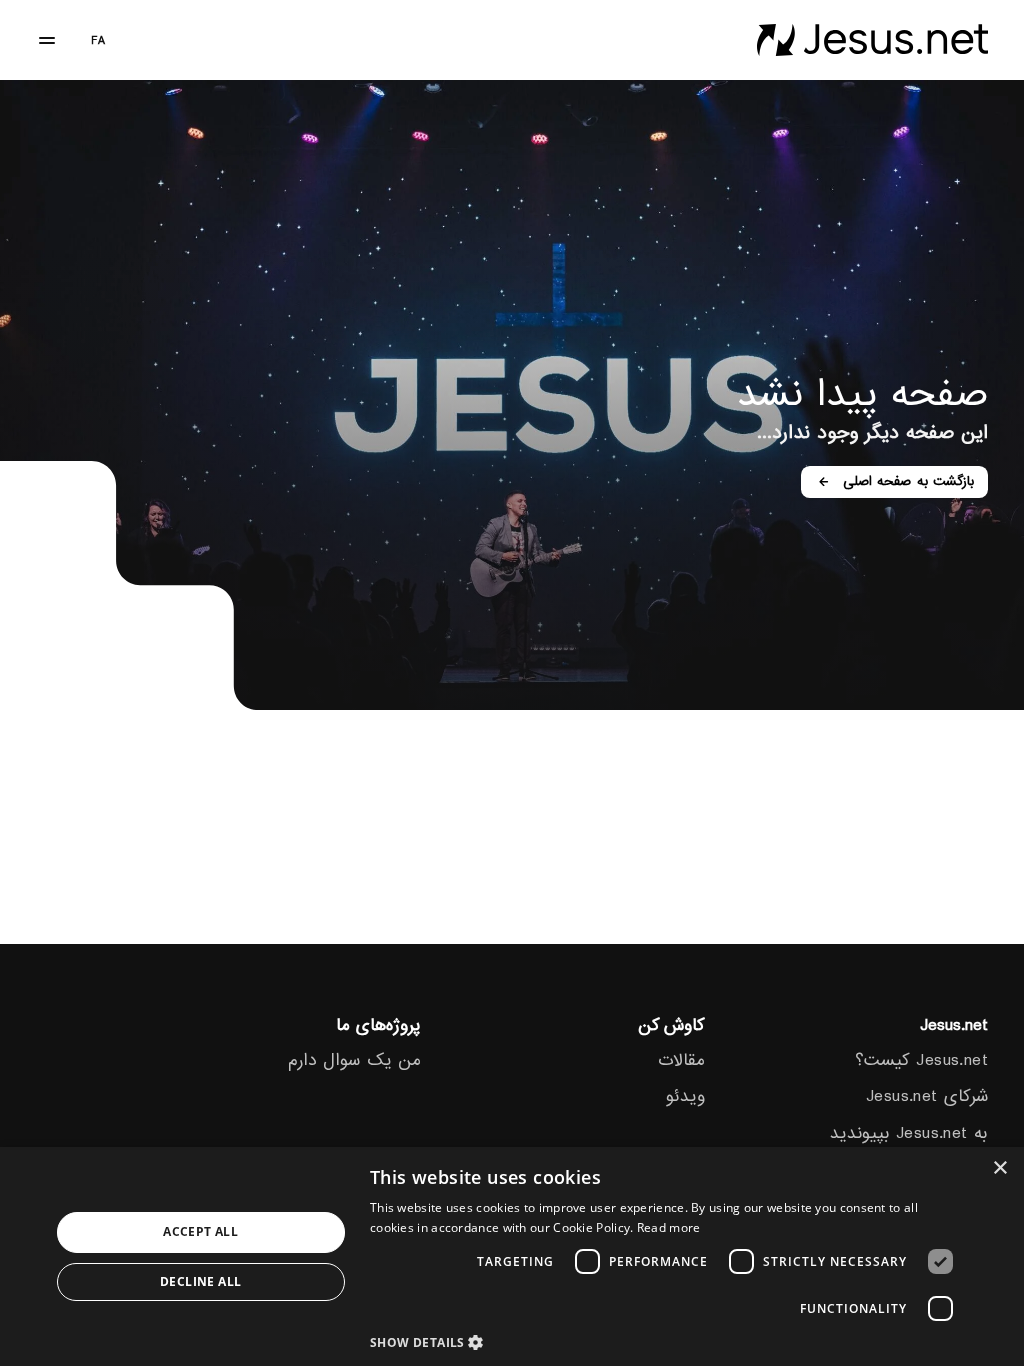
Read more (669, 1227)
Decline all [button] (200, 1281)
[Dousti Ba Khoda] (872, 40)
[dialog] (512, 1256)
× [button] (1001, 1168)
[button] (667, 1341)
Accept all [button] (200, 1231)
